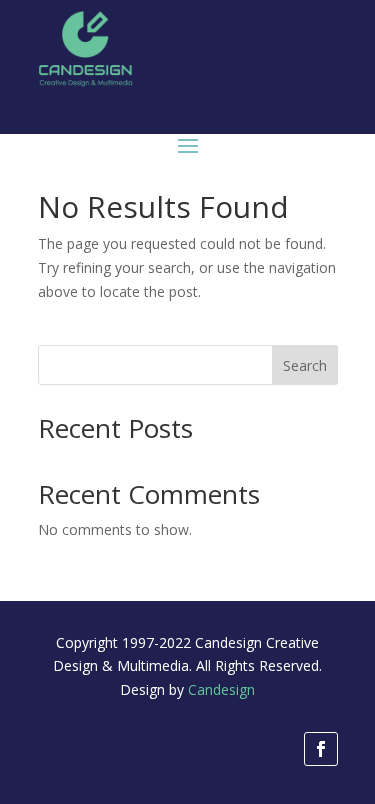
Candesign (221, 689)
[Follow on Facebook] (321, 749)
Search (305, 365)
